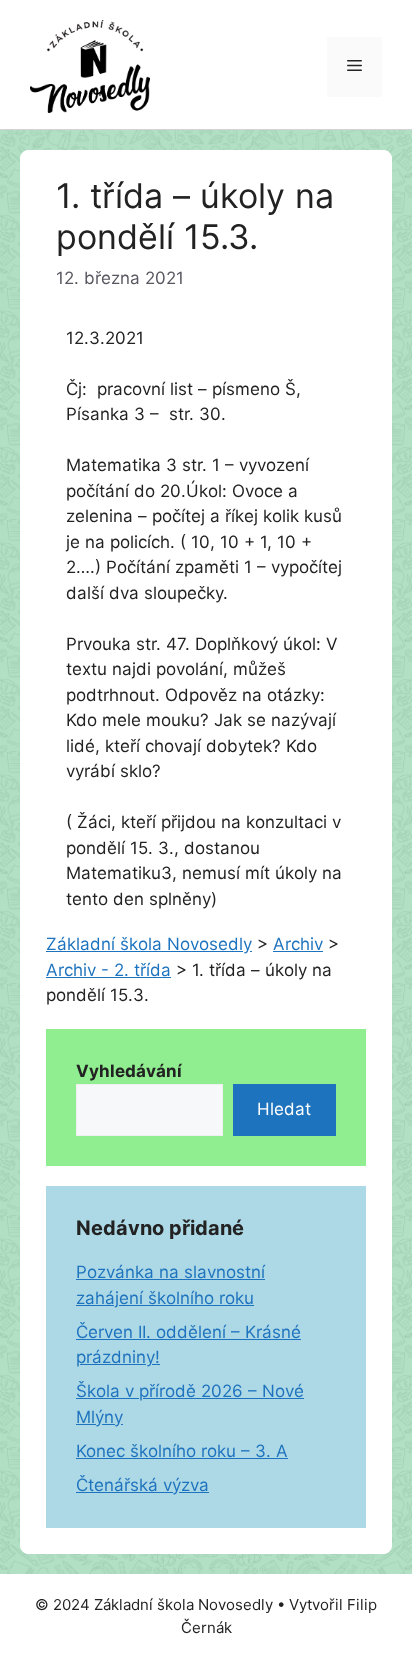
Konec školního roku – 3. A (182, 1451)
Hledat (284, 1109)
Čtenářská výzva (142, 1485)
